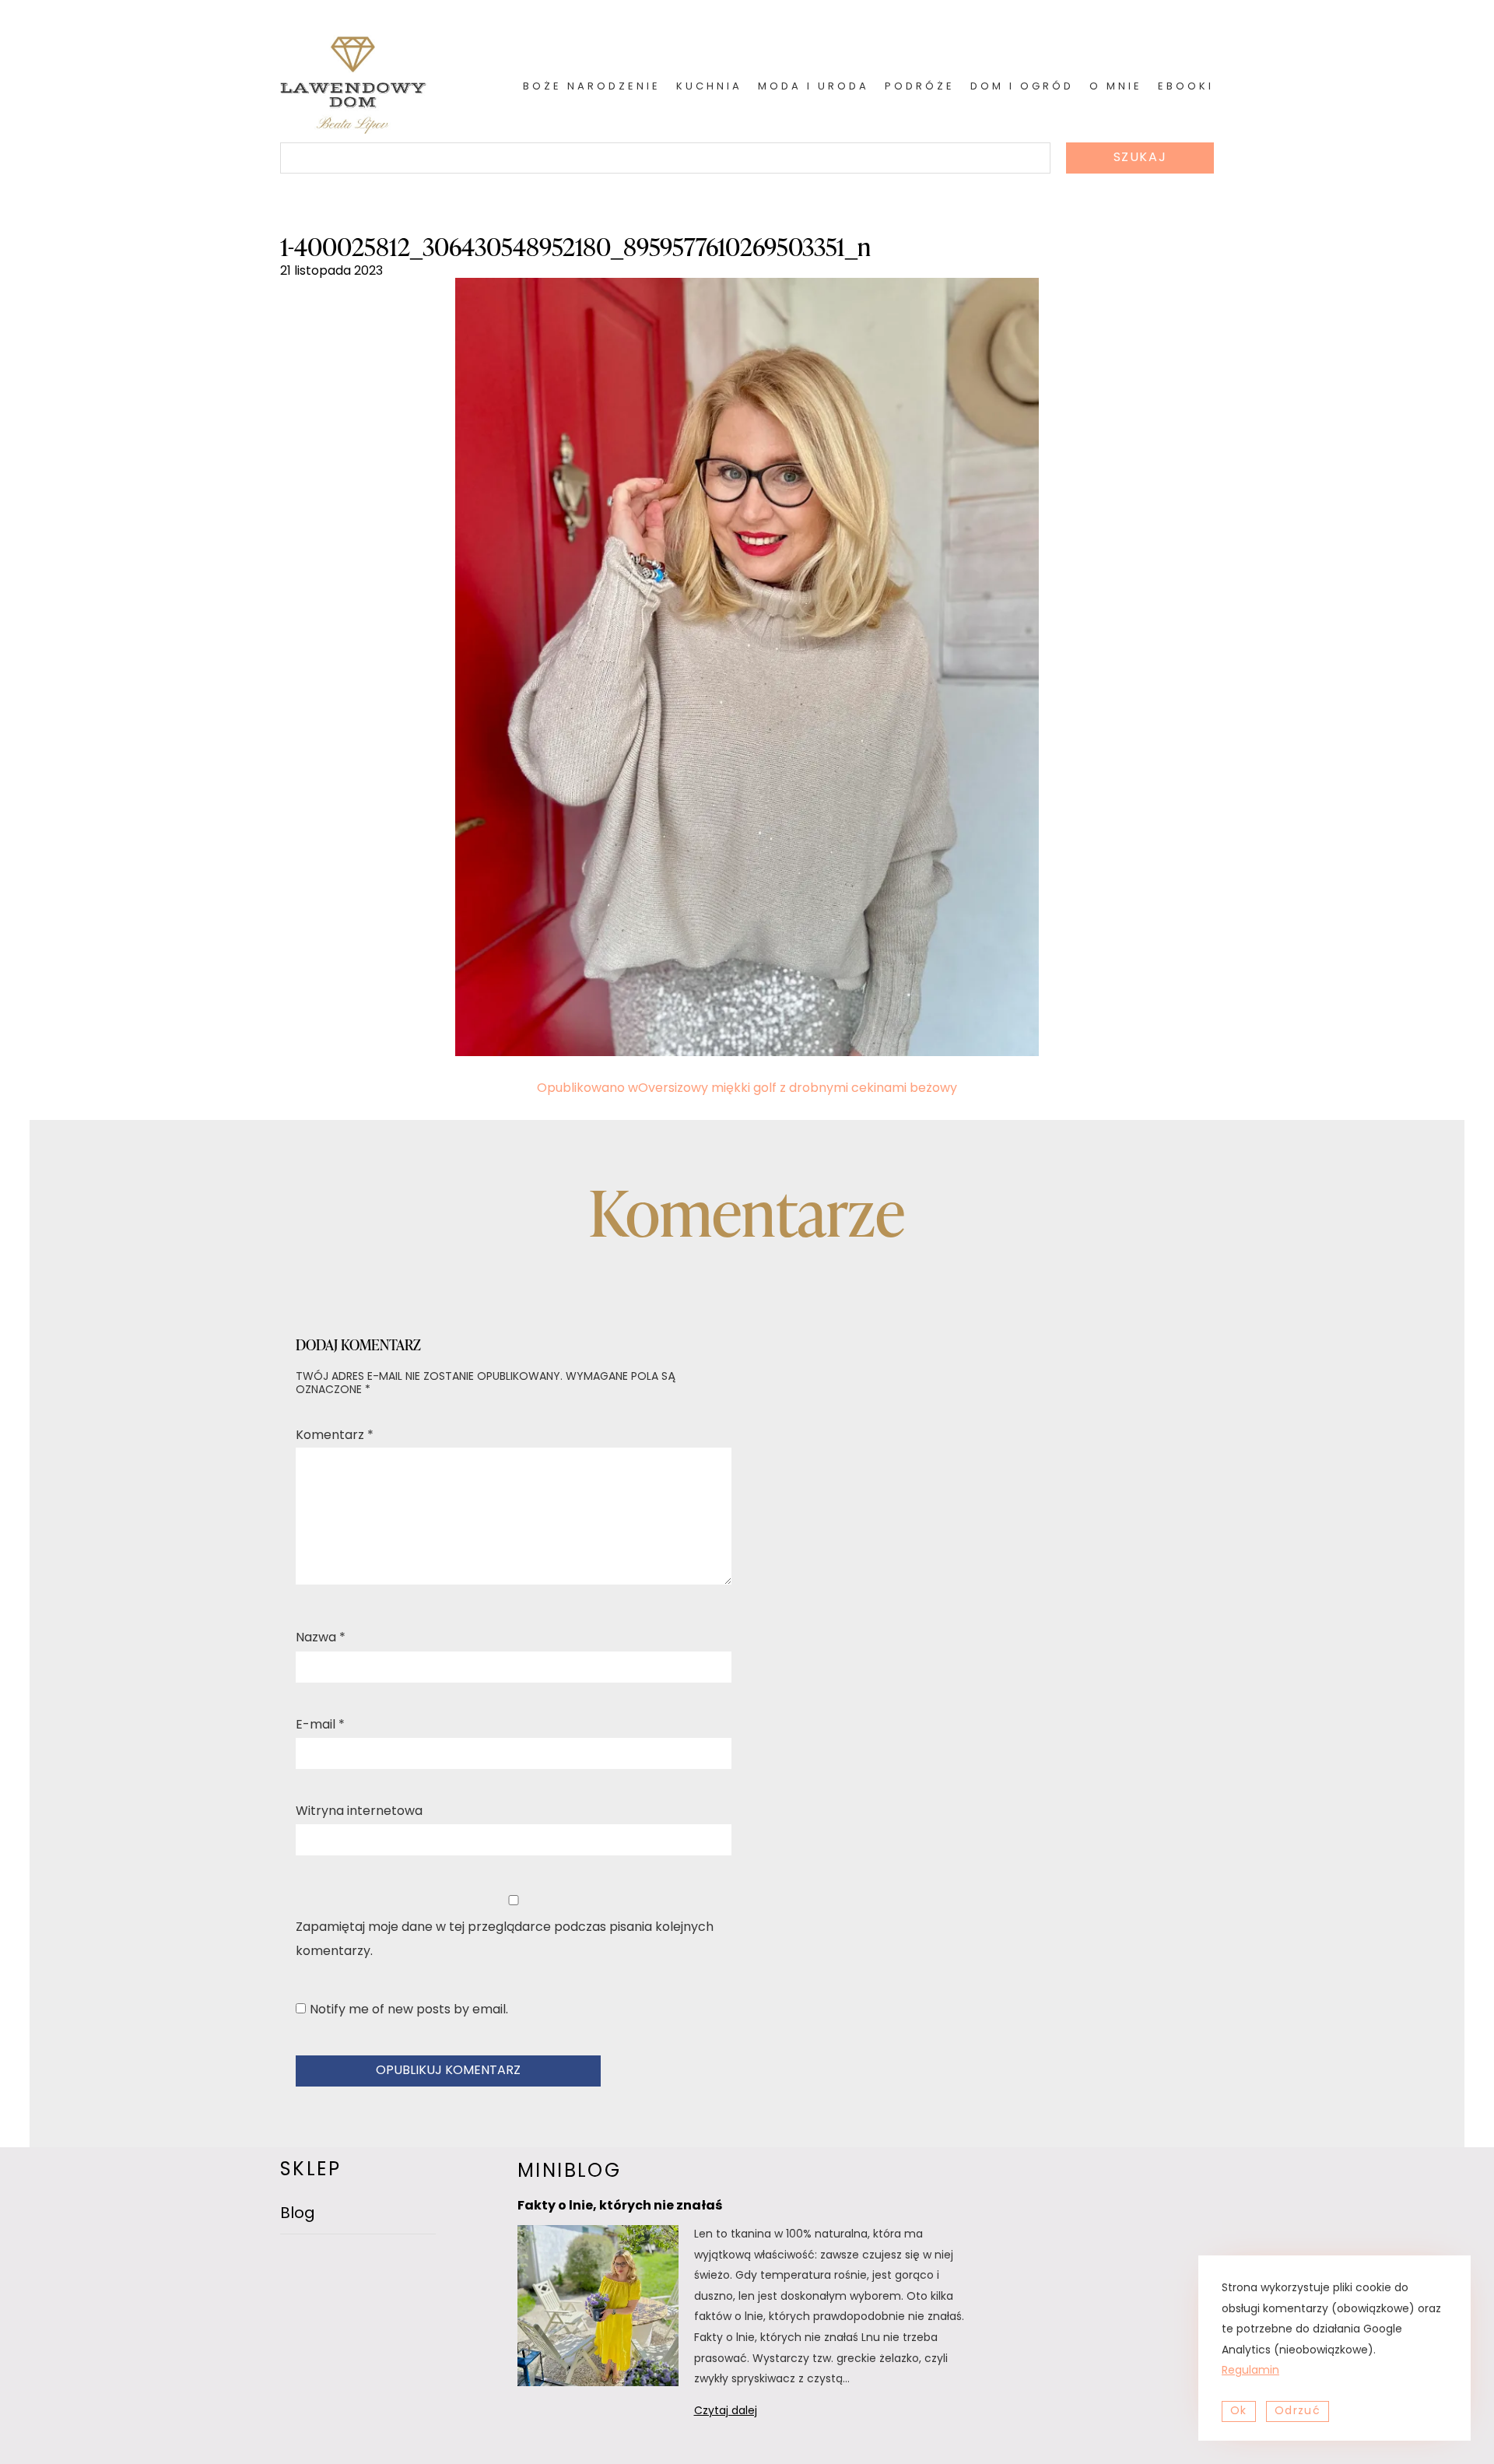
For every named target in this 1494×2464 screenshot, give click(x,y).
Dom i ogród (1022, 87)
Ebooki (1186, 87)
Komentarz (335, 1436)
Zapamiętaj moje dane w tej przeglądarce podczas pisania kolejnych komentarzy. (505, 1939)
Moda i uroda (814, 87)
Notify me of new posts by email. (409, 2010)
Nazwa (321, 1638)
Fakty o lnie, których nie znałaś (620, 2206)
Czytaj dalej (746, 2414)
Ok (1239, 2411)
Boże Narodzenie (592, 87)
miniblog (569, 2172)
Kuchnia (709, 87)
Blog (298, 2214)
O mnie (1116, 87)
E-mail (320, 1725)
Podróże (920, 87)
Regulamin (1250, 2371)
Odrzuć (1298, 2411)
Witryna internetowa (359, 1812)
